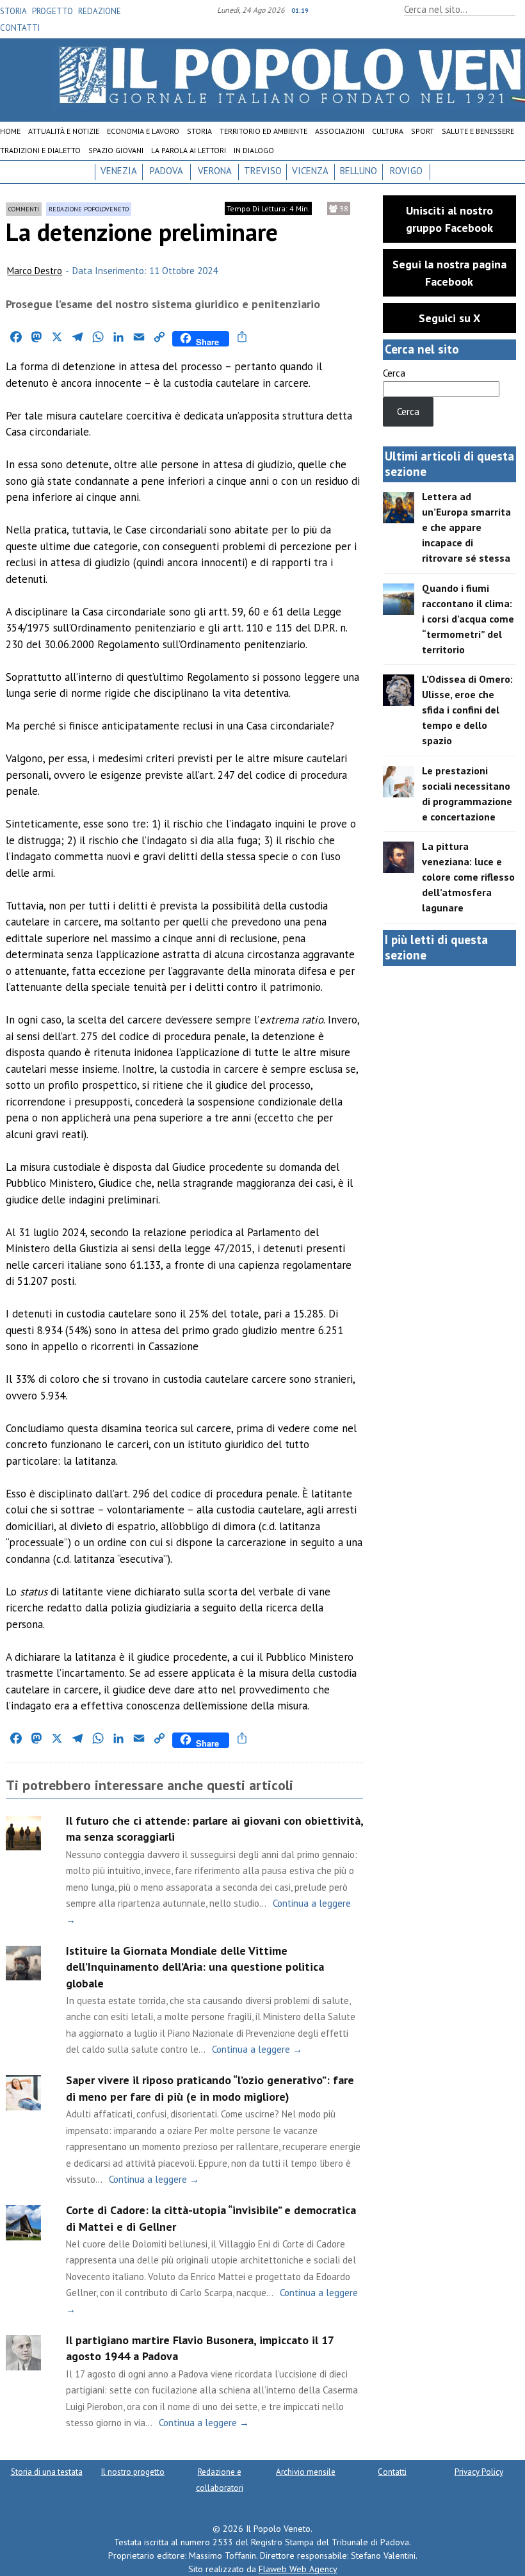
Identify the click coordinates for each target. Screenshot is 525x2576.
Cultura (388, 131)
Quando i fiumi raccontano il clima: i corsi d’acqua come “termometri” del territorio (468, 619)
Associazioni (340, 131)
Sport (423, 131)
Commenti (24, 209)
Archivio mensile (306, 2472)
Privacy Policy (479, 2472)
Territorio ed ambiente (263, 131)
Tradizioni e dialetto (40, 150)
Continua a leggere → (257, 2049)
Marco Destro (35, 271)
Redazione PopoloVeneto (89, 209)
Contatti (20, 28)
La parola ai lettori (189, 150)
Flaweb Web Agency (298, 2569)
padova (166, 171)
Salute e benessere (478, 131)
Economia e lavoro (143, 131)
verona (215, 171)
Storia (13, 11)
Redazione (100, 11)
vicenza (310, 171)
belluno (359, 171)
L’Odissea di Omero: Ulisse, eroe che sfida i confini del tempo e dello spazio (467, 710)
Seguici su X (449, 318)
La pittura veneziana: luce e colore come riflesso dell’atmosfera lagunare (468, 877)
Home (10, 131)
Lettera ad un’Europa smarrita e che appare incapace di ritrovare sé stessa (466, 527)
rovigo (406, 171)
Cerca (394, 373)
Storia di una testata (47, 2472)
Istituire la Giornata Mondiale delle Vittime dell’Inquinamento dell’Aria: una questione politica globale (195, 1967)
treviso (263, 171)
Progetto (52, 11)
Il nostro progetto (133, 2472)
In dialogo (254, 150)
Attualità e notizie (64, 131)
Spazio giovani (116, 150)
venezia (119, 171)
